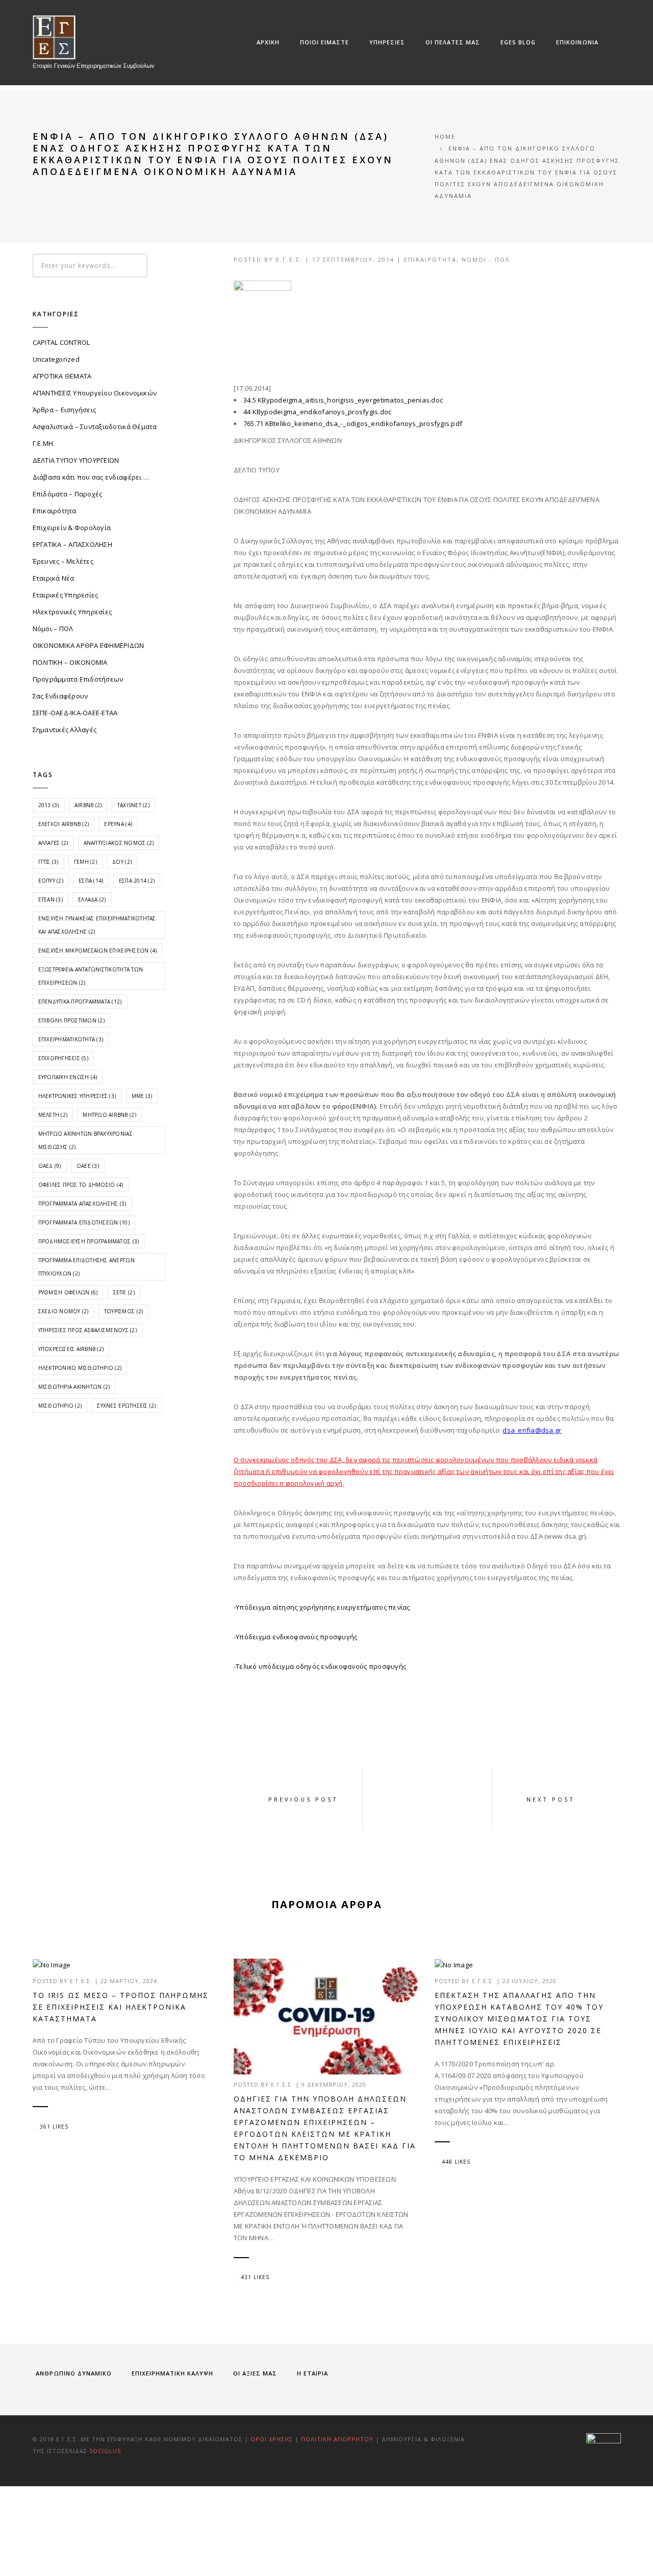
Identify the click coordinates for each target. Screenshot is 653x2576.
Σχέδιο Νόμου (64, 1311)
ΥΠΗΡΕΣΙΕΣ (387, 42)
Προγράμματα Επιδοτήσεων (78, 679)
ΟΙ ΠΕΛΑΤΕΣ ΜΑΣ (453, 42)
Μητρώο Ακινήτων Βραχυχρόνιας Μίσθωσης (85, 1140)
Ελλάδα (92, 899)
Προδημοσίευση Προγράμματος (89, 1241)
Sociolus (105, 2451)
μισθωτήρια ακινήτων (74, 1387)
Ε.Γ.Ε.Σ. (289, 259)
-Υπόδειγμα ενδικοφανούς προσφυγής (296, 1637)
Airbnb (88, 805)
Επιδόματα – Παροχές (68, 494)
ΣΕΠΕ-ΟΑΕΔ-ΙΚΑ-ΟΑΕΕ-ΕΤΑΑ (75, 713)
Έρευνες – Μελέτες (63, 561)
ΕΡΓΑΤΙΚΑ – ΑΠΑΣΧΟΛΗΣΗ (72, 544)
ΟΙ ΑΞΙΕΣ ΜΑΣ (255, 2373)
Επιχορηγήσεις (63, 1058)
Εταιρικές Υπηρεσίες (66, 595)
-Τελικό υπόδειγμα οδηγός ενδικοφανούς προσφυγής (320, 1666)
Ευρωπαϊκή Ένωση (68, 1077)
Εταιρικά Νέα (54, 578)
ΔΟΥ (122, 862)
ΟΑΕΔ (50, 1166)
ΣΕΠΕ (124, 1292)
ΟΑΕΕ (88, 1166)
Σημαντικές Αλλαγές (65, 730)
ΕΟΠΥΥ (51, 881)
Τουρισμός (123, 1311)
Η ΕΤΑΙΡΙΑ (312, 2373)
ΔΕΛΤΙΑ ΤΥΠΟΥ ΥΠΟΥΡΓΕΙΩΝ (76, 460)
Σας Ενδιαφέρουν (60, 696)
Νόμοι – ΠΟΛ (53, 629)
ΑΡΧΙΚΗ (268, 42)
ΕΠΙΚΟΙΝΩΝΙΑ (577, 42)
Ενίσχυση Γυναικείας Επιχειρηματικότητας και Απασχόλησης (97, 925)
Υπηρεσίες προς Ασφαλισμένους (87, 1330)
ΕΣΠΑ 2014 (137, 881)
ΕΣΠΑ (91, 881)
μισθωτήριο (60, 1406)
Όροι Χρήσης (272, 2439)
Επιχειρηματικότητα (71, 1039)
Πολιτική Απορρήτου (338, 2439)
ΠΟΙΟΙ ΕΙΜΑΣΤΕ (324, 42)
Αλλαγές (53, 843)
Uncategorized (56, 359)
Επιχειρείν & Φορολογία (72, 528)
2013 (49, 805)
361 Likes (54, 2127)
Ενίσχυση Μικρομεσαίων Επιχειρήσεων (98, 951)
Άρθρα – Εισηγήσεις (65, 410)
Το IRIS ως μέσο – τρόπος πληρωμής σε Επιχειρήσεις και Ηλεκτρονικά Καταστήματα (121, 2007)
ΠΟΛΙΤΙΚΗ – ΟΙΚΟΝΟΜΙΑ (70, 662)
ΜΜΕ (142, 1096)
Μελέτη (53, 1115)
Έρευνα (118, 824)
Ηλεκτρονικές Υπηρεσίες (72, 612)
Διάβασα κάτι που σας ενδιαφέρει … (91, 477)
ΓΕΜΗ (85, 862)
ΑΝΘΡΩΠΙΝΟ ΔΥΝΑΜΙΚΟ (74, 2373)
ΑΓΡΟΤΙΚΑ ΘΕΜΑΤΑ (62, 376)
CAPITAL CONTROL (61, 342)
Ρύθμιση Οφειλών (68, 1292)
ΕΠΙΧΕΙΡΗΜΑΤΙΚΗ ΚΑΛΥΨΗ (172, 2373)
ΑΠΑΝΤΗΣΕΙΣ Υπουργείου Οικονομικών (95, 393)
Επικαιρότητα (430, 259)
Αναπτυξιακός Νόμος (119, 843)
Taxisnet (133, 805)
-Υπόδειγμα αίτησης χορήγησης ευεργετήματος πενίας (322, 1607)
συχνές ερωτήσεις (126, 1406)
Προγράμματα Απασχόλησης (82, 1204)
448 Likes (456, 2162)
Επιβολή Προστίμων (71, 1020)
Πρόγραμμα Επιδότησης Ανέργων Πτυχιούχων (86, 1267)
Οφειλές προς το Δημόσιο (81, 1185)
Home (445, 136)
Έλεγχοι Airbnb (64, 824)
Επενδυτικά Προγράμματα (80, 1002)
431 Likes (255, 2277)
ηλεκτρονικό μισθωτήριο (80, 1368)
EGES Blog (518, 42)
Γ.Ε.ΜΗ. (44, 443)
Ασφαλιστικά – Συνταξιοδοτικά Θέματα (95, 427)
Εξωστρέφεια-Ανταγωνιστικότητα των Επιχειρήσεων (91, 976)
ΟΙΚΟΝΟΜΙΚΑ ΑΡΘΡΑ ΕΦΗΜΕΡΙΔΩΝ (89, 645)
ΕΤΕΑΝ (51, 899)
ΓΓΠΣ (48, 862)
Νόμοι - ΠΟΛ (486, 259)
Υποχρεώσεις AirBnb (71, 1349)
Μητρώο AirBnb (109, 1115)
